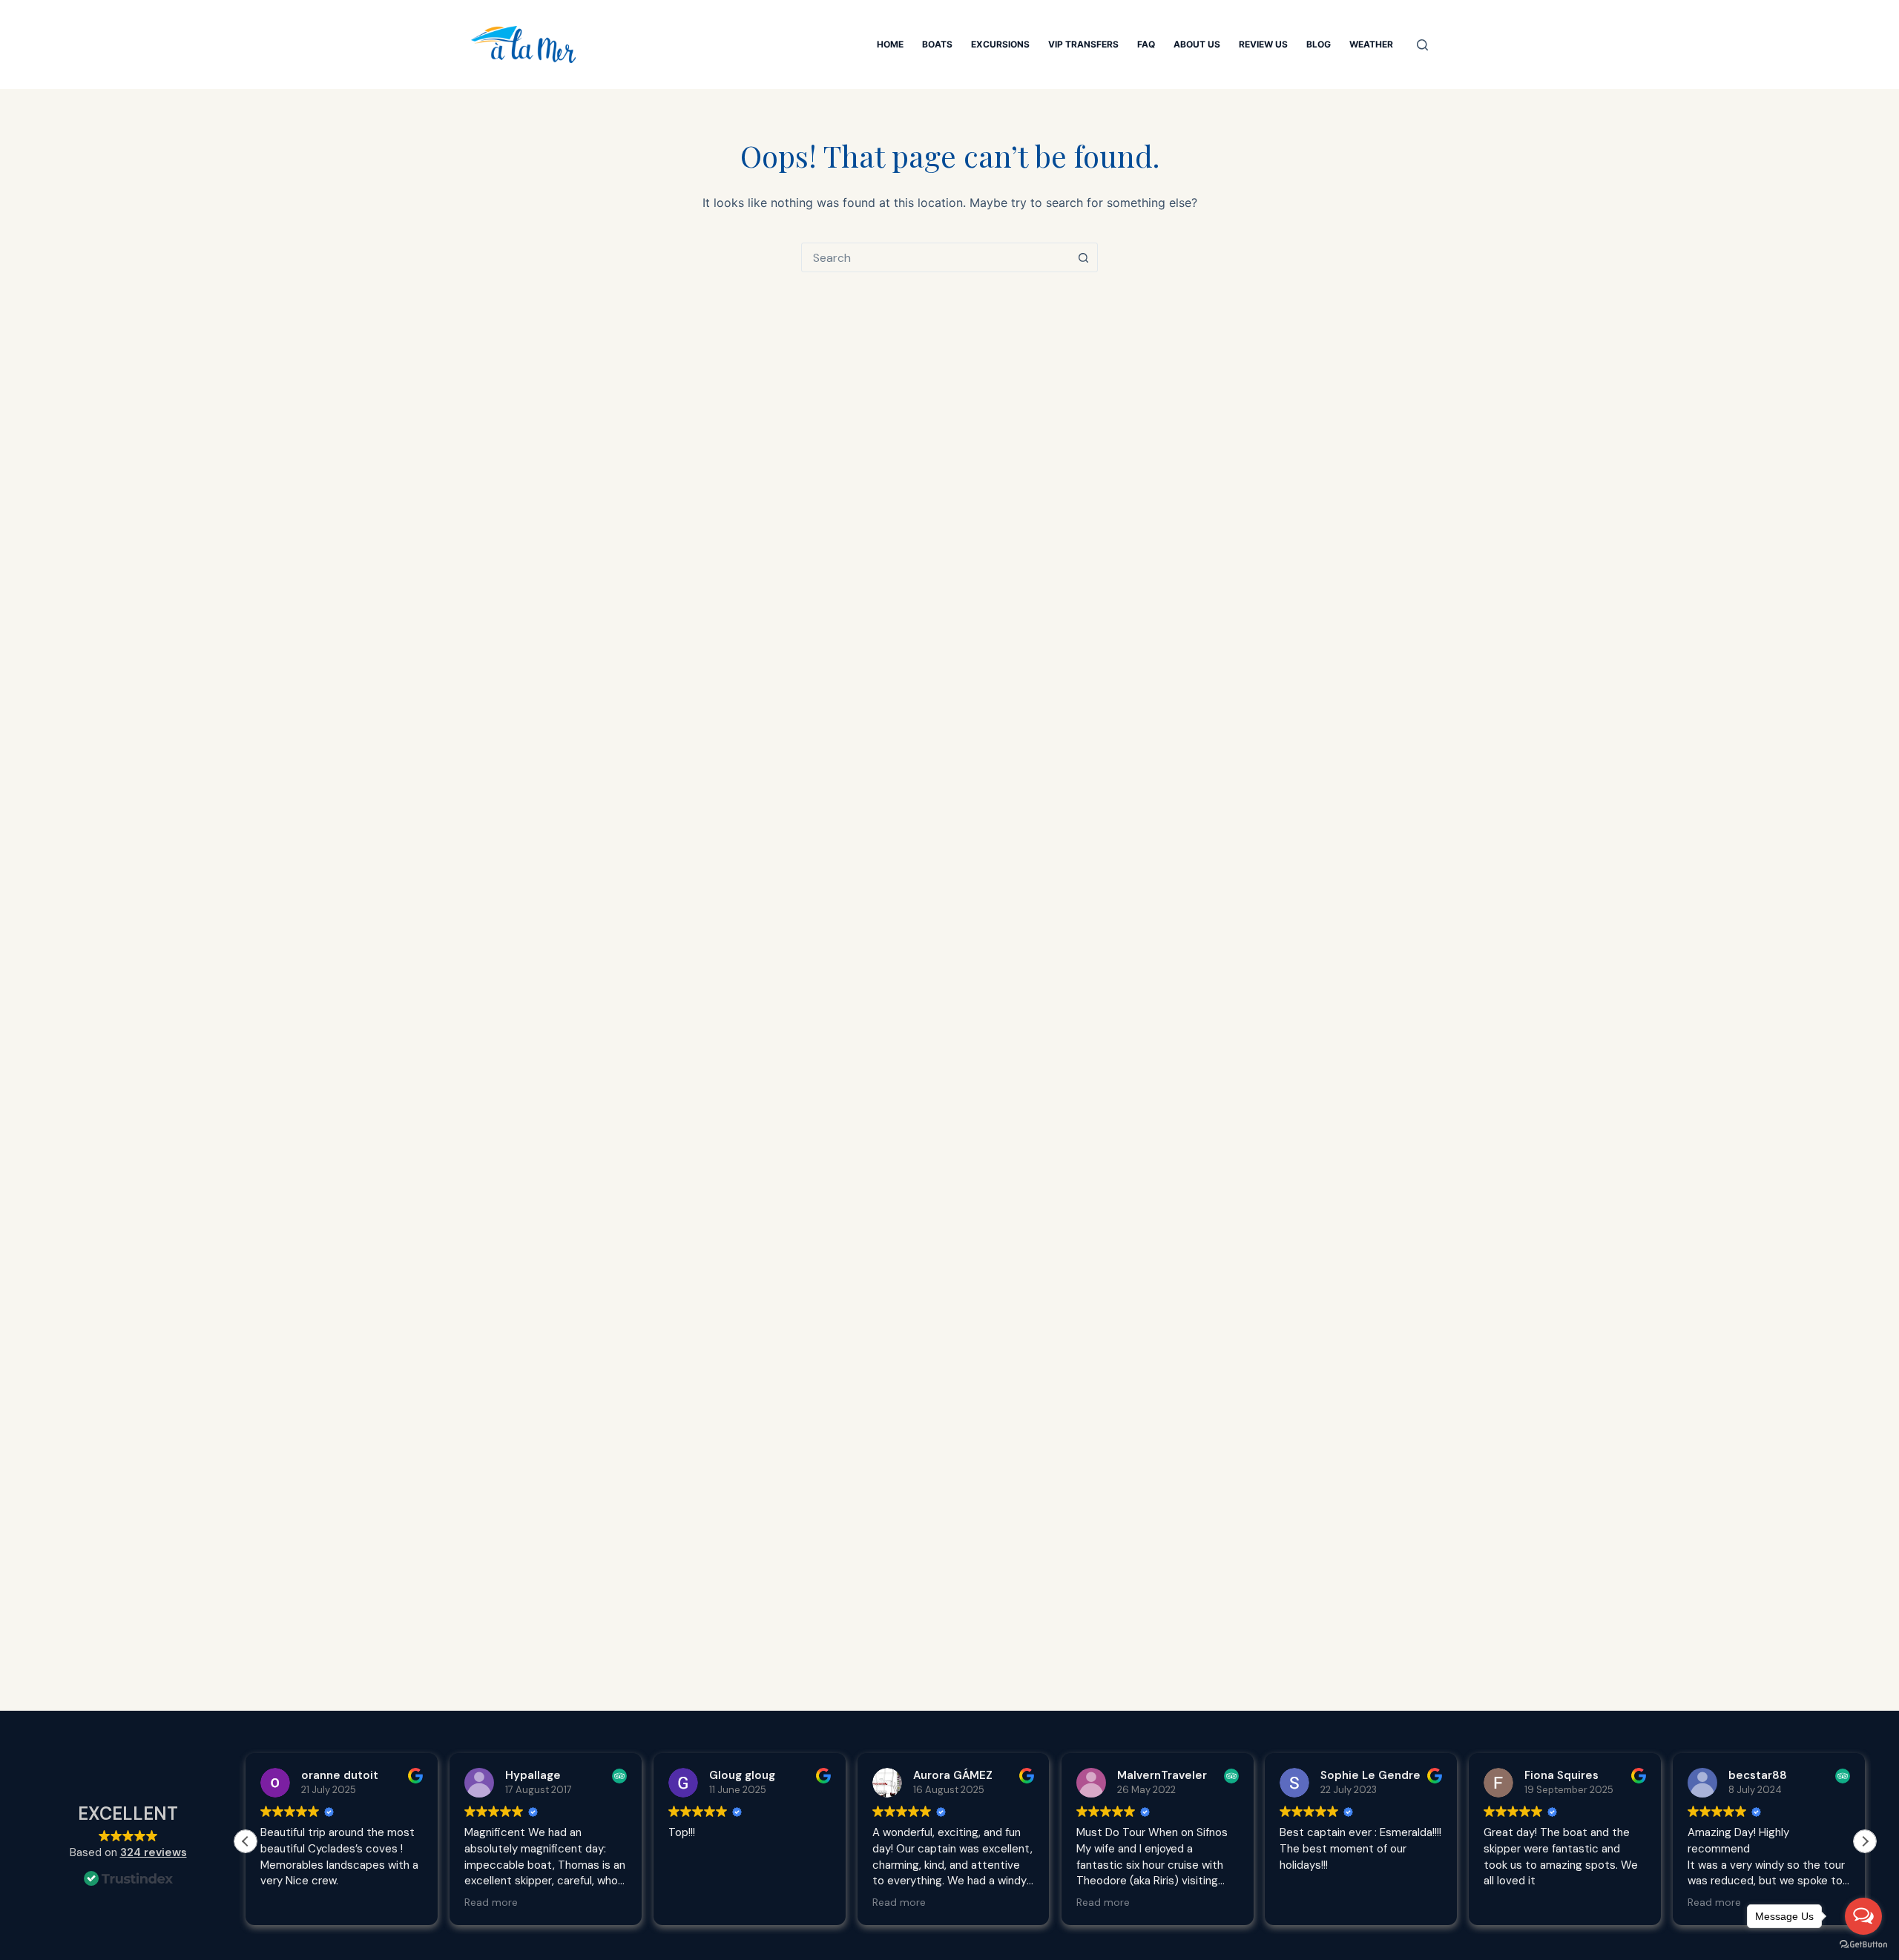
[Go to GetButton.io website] (1863, 1945)
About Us (1197, 44)
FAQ (1146, 44)
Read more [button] (287, 1903)
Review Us (1263, 44)
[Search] (1422, 45)
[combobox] (935, 257)
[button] (1865, 1841)
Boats (937, 44)
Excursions (1000, 44)
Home (890, 44)
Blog (1319, 44)
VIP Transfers (1083, 44)
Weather (1371, 44)
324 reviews (154, 1852)
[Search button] (1083, 257)
